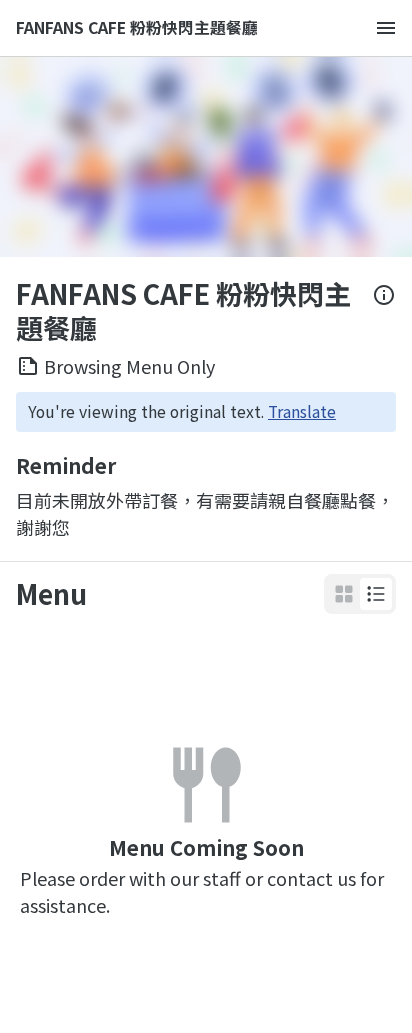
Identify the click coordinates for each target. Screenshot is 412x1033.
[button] (376, 594)
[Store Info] (384, 311)
